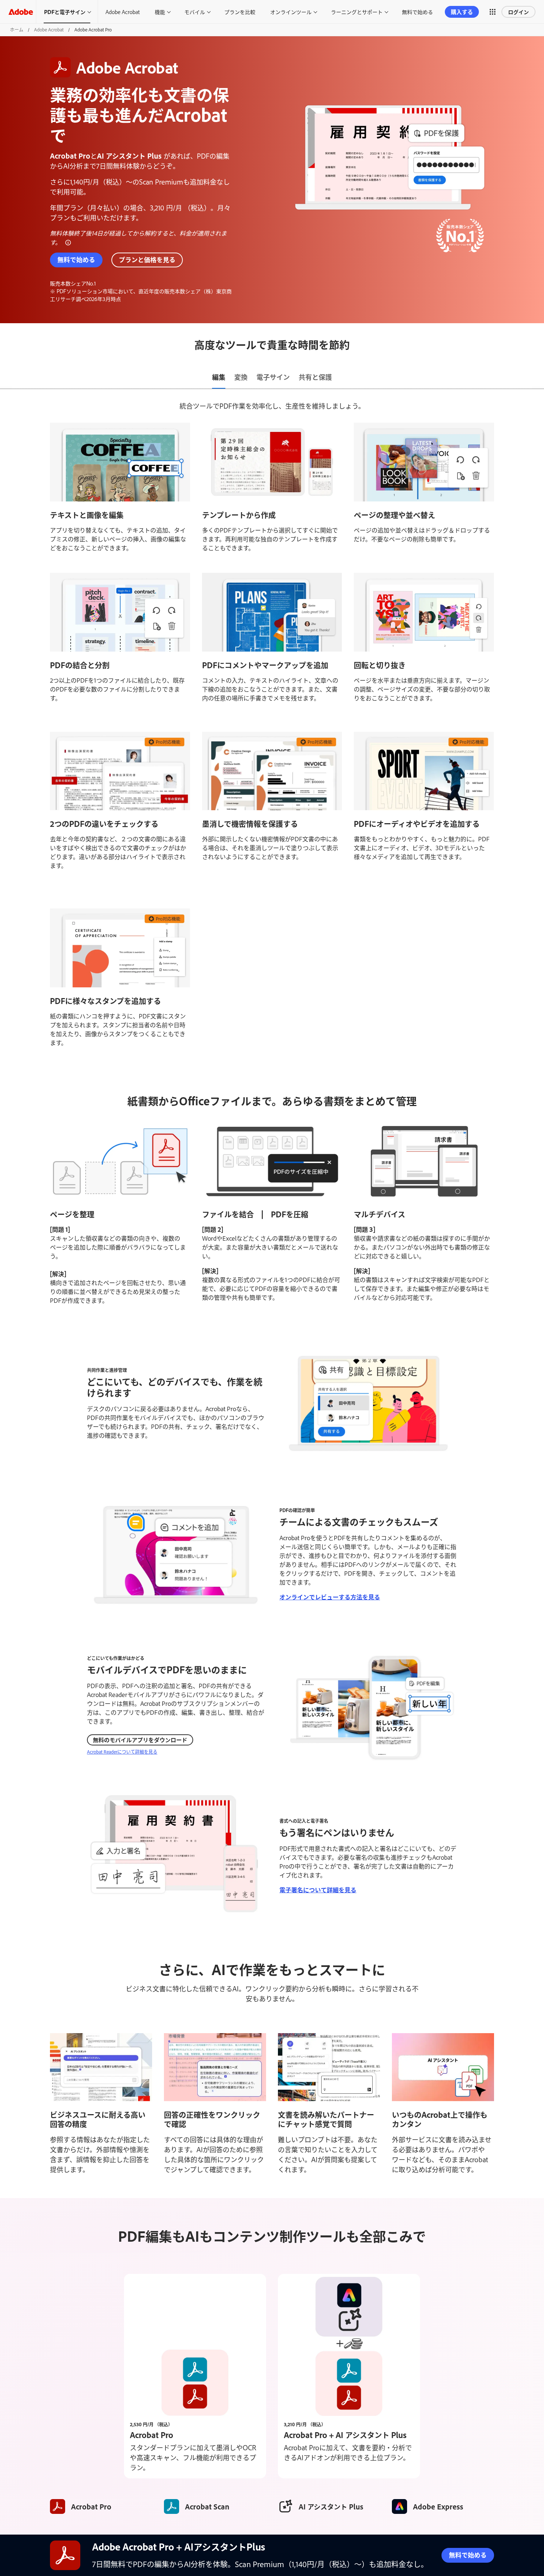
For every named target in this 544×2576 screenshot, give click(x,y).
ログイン (518, 12)
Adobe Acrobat (123, 12)
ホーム (17, 30)
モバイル (195, 12)
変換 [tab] (241, 377)
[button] (493, 12)
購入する (462, 12)
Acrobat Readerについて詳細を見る (122, 1752)
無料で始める (417, 12)
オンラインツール (291, 12)
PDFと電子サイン (65, 12)
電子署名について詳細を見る (318, 1890)
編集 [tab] (219, 377)
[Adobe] (21, 12)
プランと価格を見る (147, 259)
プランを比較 (240, 12)
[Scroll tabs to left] (6, 378)
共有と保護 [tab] (315, 377)
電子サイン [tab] (273, 377)
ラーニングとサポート (357, 12)
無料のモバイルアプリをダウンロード (140, 1740)
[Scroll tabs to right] (538, 378)
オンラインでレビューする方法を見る (330, 1597)
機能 (160, 12)
